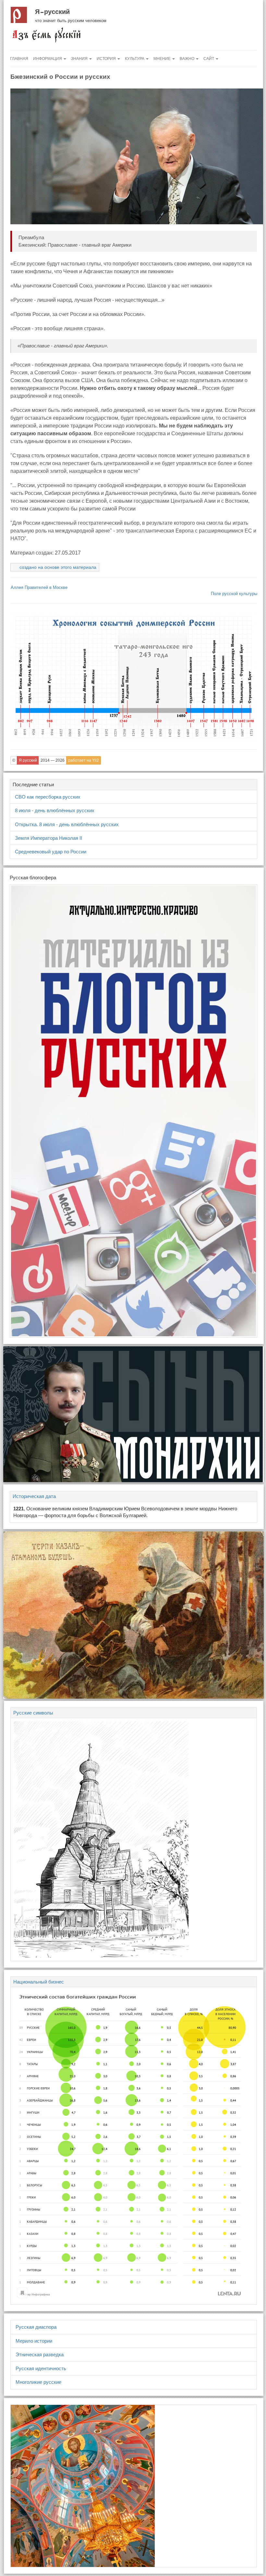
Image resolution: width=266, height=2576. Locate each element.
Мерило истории (34, 2341)
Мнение (163, 59)
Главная (19, 59)
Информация (48, 59)
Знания (80, 59)
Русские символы (33, 1713)
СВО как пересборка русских (48, 797)
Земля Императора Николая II (48, 838)
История (107, 59)
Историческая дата (34, 1496)
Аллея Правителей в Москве (39, 587)
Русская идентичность (41, 2368)
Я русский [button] (28, 760)
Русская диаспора (36, 2327)
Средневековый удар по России (51, 852)
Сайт (209, 59)
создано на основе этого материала (58, 567)
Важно (187, 59)
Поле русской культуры (234, 594)
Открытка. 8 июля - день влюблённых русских (67, 824)
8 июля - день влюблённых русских (55, 810)
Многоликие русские (38, 2382)
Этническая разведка (40, 2354)
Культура (135, 59)
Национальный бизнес (39, 1982)
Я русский (52, 12)
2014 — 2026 (53, 760)
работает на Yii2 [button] (84, 760)
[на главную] (46, 35)
